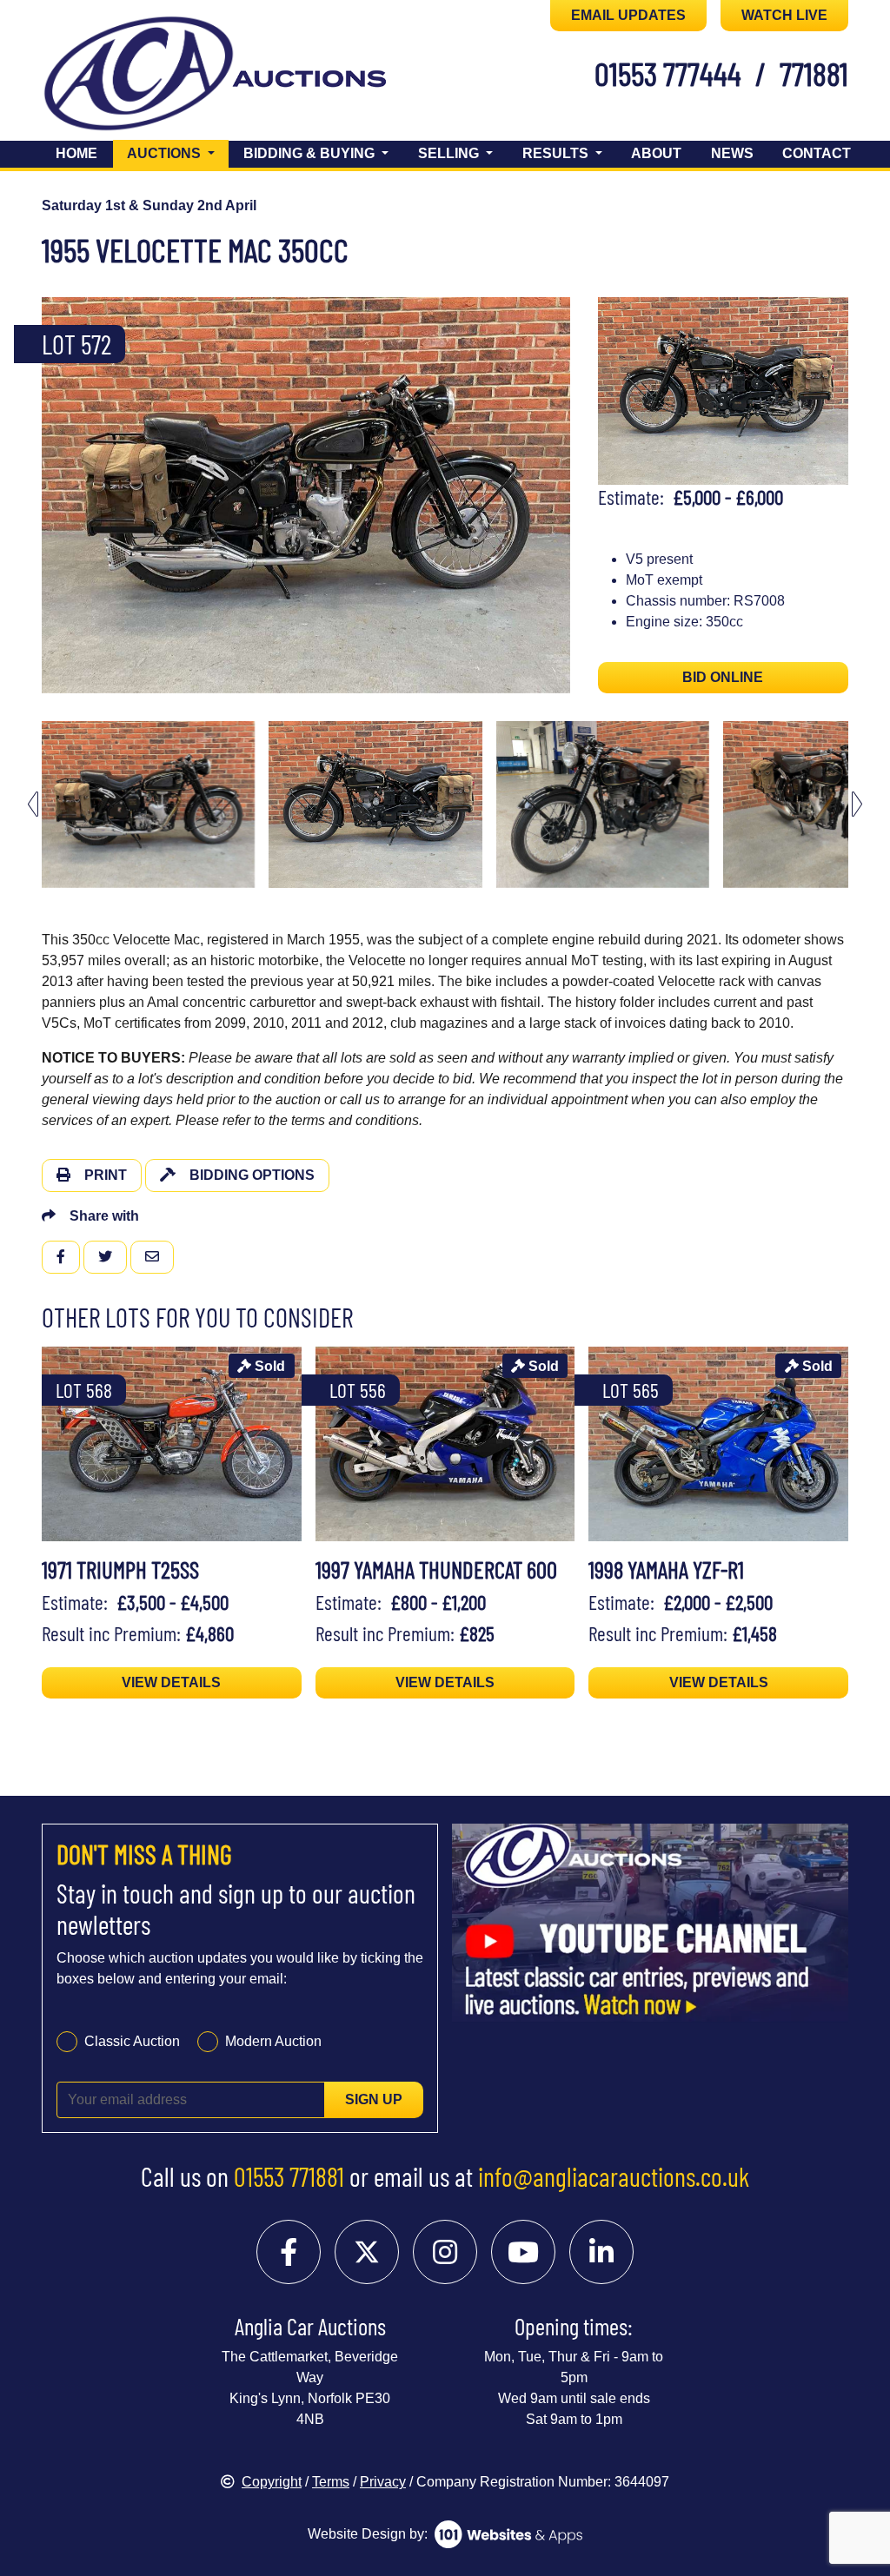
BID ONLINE (723, 677)
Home (76, 153)
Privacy (383, 2482)
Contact (817, 153)
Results (557, 153)
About (656, 153)
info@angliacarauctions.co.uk (614, 2176)
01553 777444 (668, 73)
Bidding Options (252, 1175)
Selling (450, 153)
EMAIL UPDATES (628, 15)
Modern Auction (273, 2041)
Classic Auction (132, 2041)
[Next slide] (579, 495)
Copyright (272, 2482)
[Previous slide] (33, 495)
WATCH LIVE (784, 15)
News (732, 153)
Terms (331, 2482)
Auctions (178, 153)
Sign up (374, 2099)
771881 (814, 73)
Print (106, 1175)
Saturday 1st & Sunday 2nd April (149, 205)
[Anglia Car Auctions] (139, 77)
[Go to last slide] (33, 804)
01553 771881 (289, 2176)
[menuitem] (148, 805)
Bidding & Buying (311, 153)
